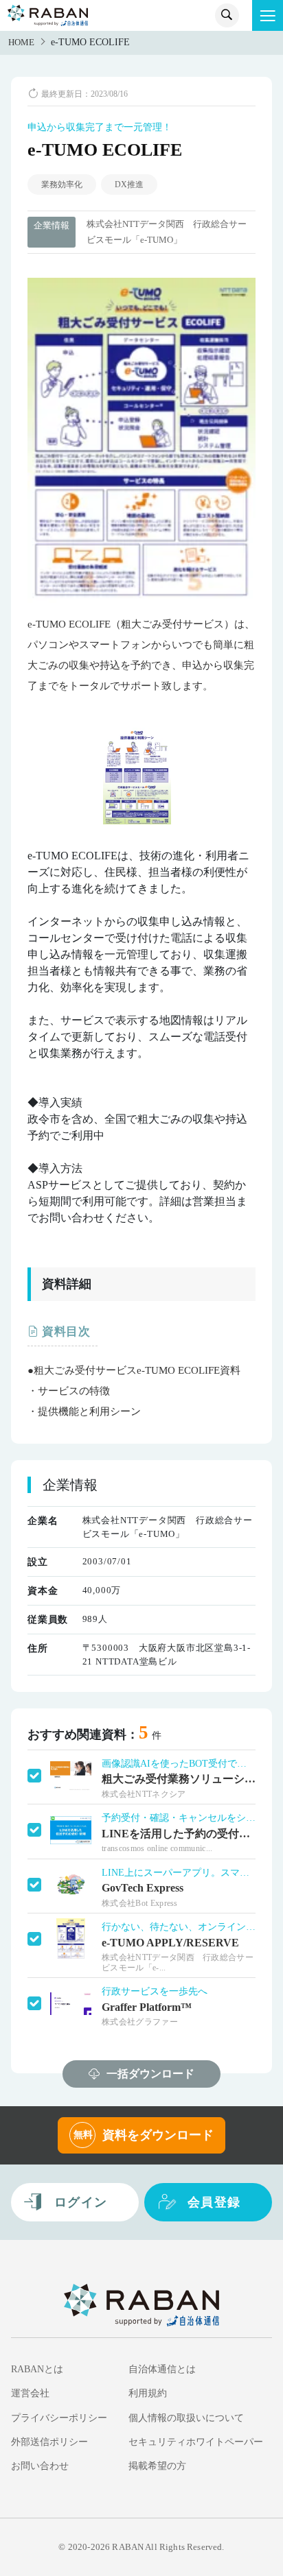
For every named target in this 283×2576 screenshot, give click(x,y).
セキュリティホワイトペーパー (196, 2442)
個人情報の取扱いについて (186, 2418)
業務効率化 (62, 184)
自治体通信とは (162, 2369)
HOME (21, 43)
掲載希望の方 (157, 2466)
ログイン (81, 2202)
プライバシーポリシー (59, 2418)
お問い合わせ (40, 2466)
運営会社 (30, 2393)
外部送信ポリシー (49, 2442)
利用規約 (148, 2393)
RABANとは (37, 2369)
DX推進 (129, 184)
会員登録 (214, 2202)
